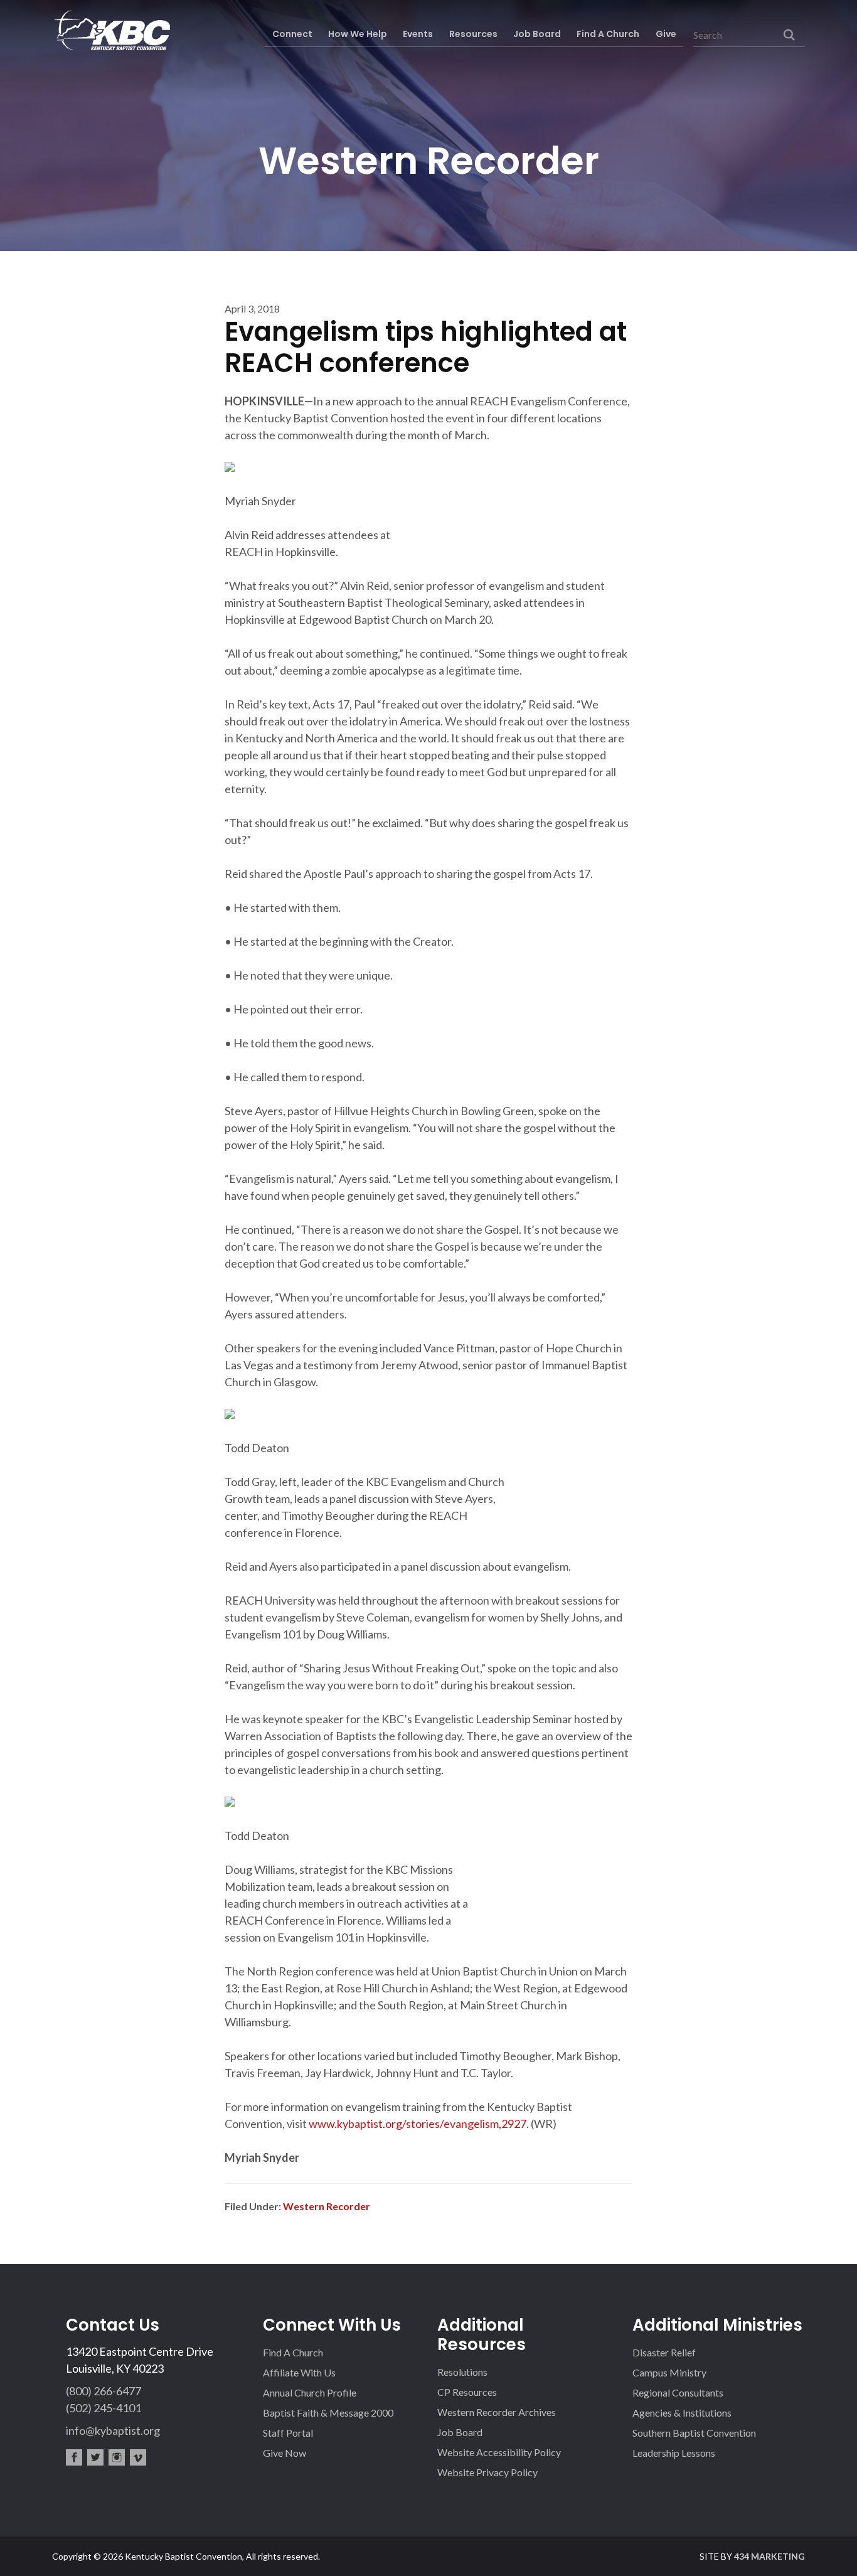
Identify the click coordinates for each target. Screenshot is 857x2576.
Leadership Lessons (674, 2453)
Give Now (285, 2453)
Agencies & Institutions (682, 2413)
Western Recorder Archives (497, 2412)
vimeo (138, 2457)
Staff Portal (288, 2433)
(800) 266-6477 (104, 2391)
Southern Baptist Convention (694, 2433)
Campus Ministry (669, 2372)
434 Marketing (769, 2556)
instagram (117, 2457)
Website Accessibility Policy (499, 2452)
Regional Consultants (678, 2392)
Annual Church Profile (310, 2392)
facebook (74, 2457)
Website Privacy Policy (487, 2472)
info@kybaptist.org (113, 2430)
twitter (95, 2457)
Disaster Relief (664, 2352)
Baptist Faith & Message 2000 (328, 2413)
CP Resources (467, 2392)
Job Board (460, 2432)
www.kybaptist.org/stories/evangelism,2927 (418, 2124)
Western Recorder (327, 2206)
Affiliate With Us (299, 2372)
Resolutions (462, 2372)
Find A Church (293, 2352)
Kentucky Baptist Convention (111, 30)
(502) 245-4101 (104, 2408)
